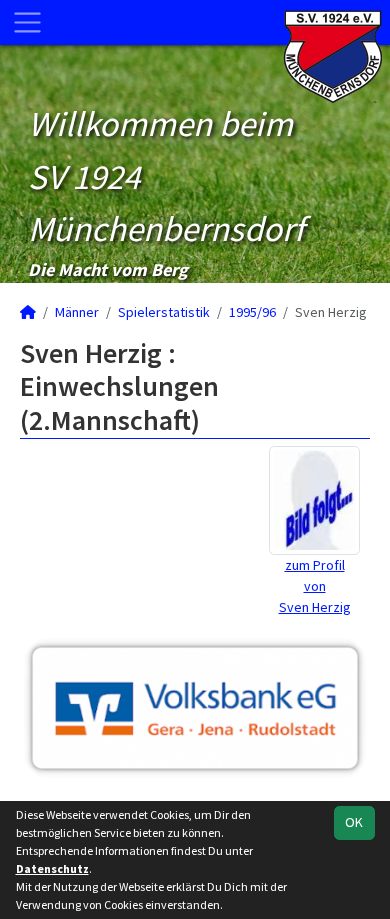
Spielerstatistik (164, 312)
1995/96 (252, 312)
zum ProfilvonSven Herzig (315, 586)
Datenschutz (52, 868)
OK (354, 822)
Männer (77, 312)
